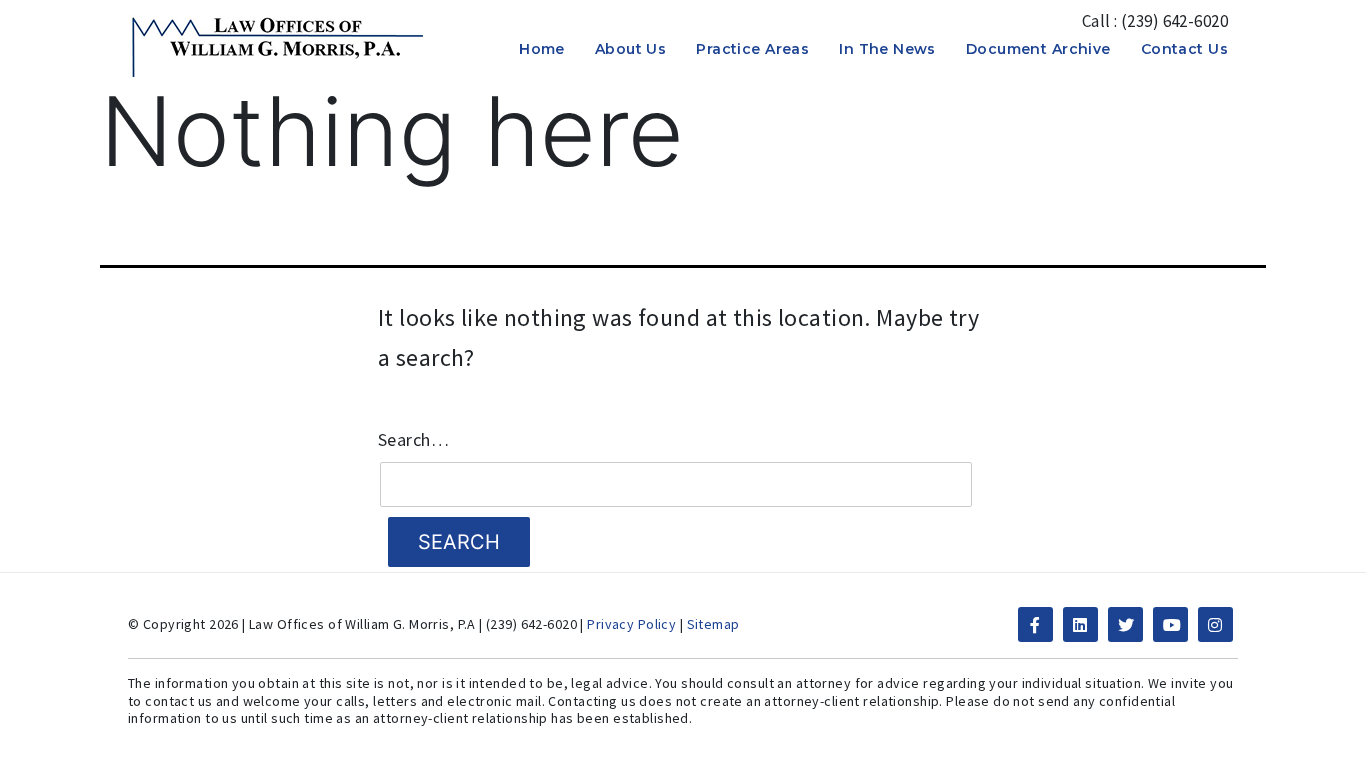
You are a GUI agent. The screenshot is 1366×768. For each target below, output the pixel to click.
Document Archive (1038, 49)
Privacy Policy (631, 624)
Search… (413, 440)
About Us (630, 49)
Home (542, 49)
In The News (887, 49)
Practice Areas (752, 49)
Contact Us (1184, 49)
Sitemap (713, 624)
